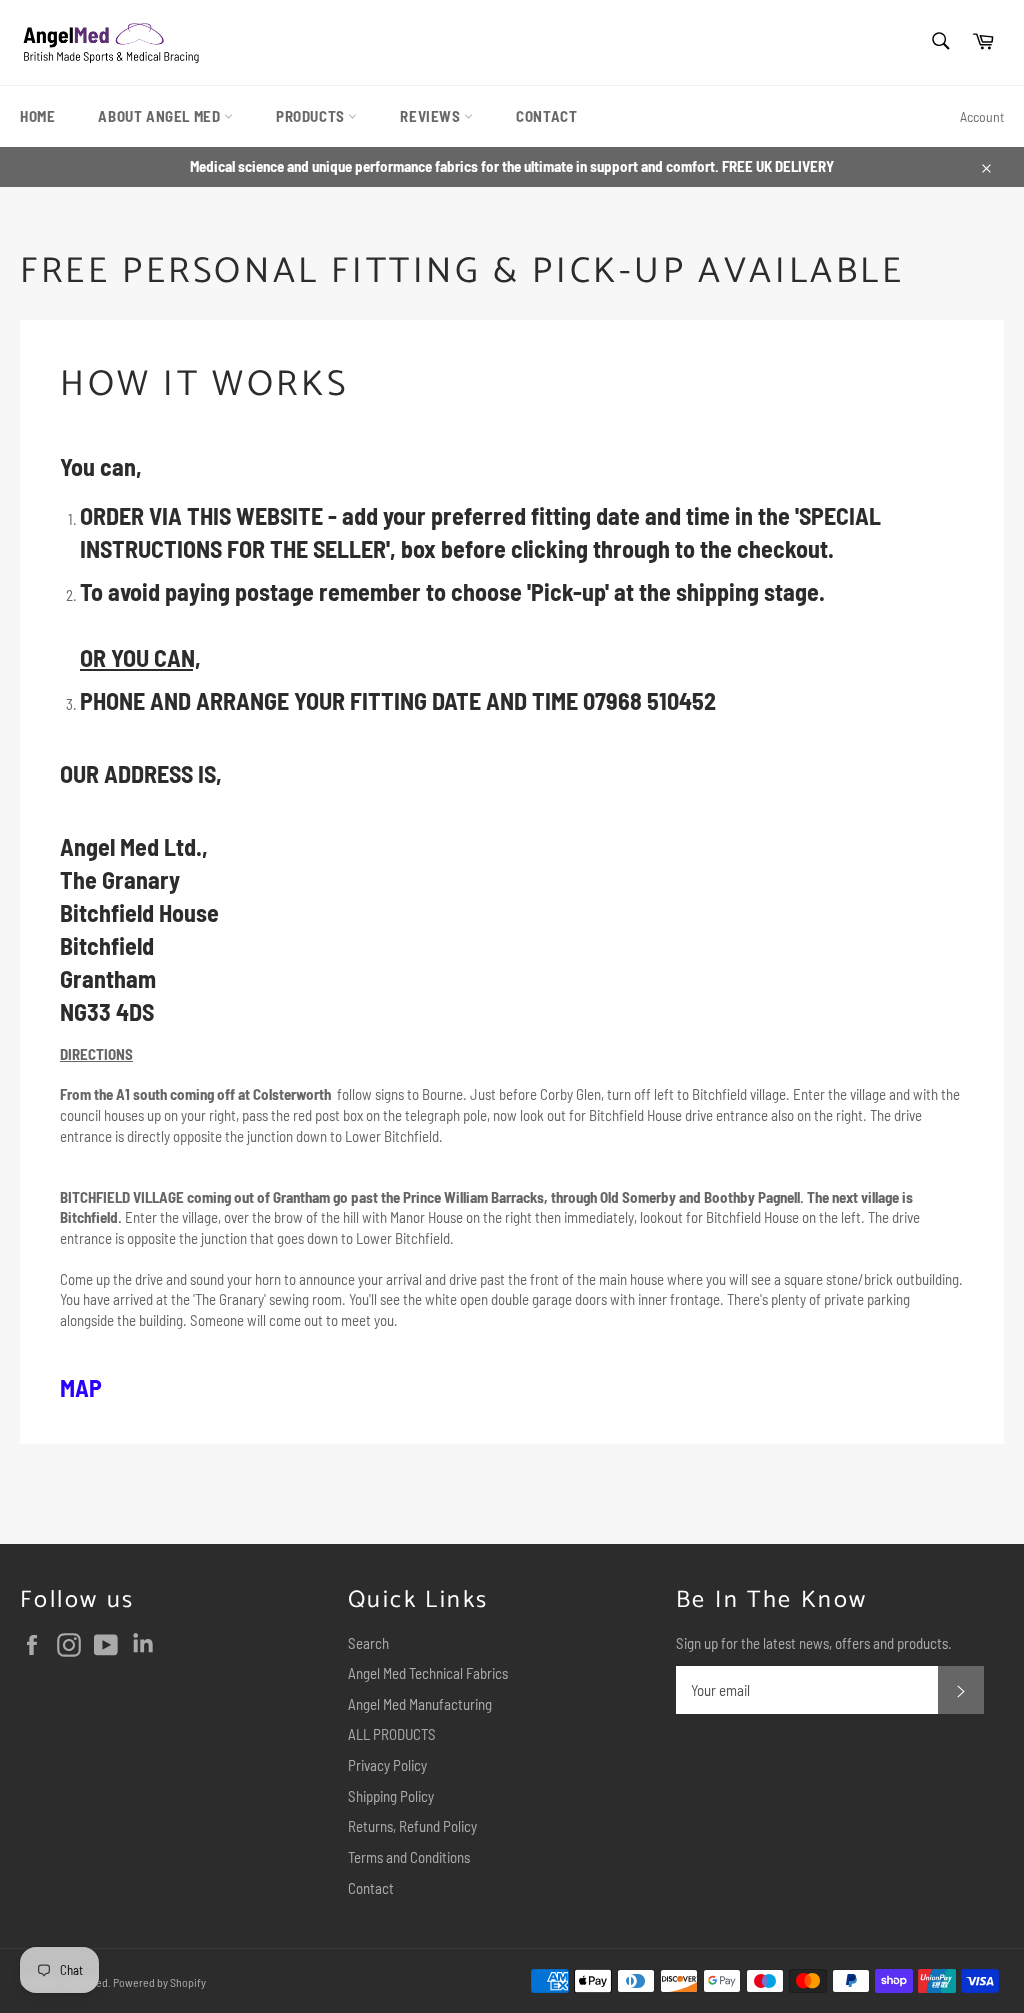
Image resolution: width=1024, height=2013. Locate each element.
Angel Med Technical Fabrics (428, 1673)
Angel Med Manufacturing (420, 1704)
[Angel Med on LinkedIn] (148, 1645)
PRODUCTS (312, 116)
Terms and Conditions (409, 1857)
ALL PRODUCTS (392, 1734)
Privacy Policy (387, 1765)
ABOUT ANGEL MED (161, 116)
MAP (81, 1387)
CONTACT (546, 116)
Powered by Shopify (159, 1982)
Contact (371, 1888)
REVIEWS (432, 116)
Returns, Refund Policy (412, 1826)
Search (368, 1643)
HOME (37, 116)
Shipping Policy (391, 1796)
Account (982, 116)
